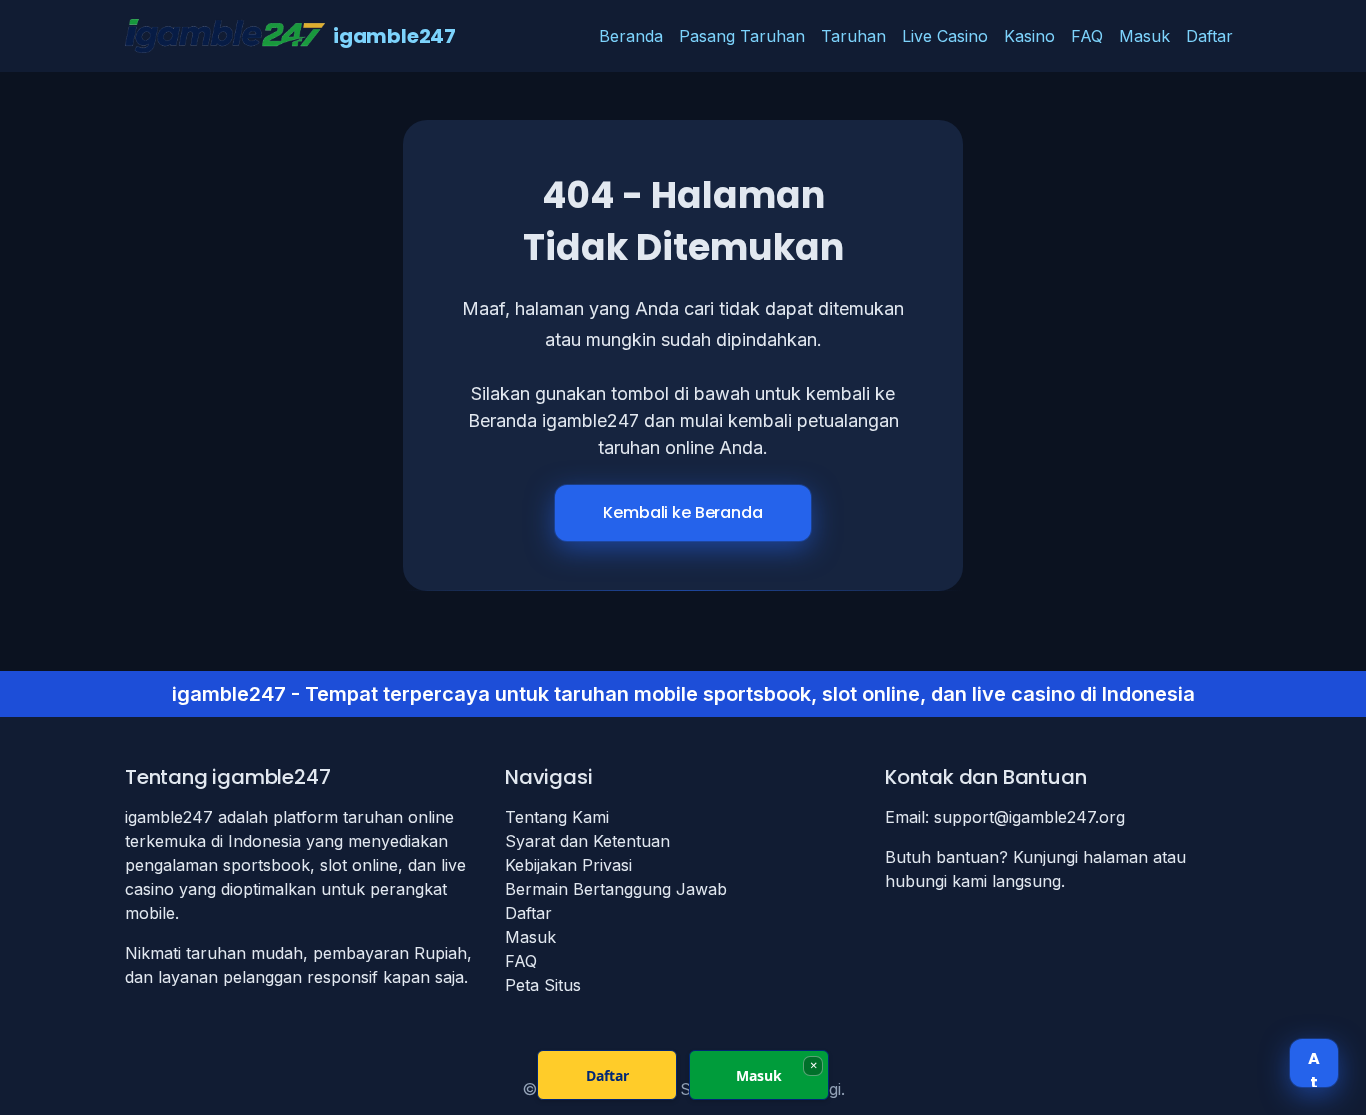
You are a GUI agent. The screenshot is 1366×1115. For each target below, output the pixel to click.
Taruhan (853, 36)
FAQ (1087, 36)
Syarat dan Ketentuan (587, 841)
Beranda (631, 36)
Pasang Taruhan (742, 36)
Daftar (1209, 36)
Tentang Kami (557, 817)
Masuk (1144, 36)
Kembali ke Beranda (682, 512)
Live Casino (945, 36)
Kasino (1029, 36)
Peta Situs (543, 985)
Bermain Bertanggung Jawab (616, 889)
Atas (1314, 1067)
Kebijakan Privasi (568, 865)
